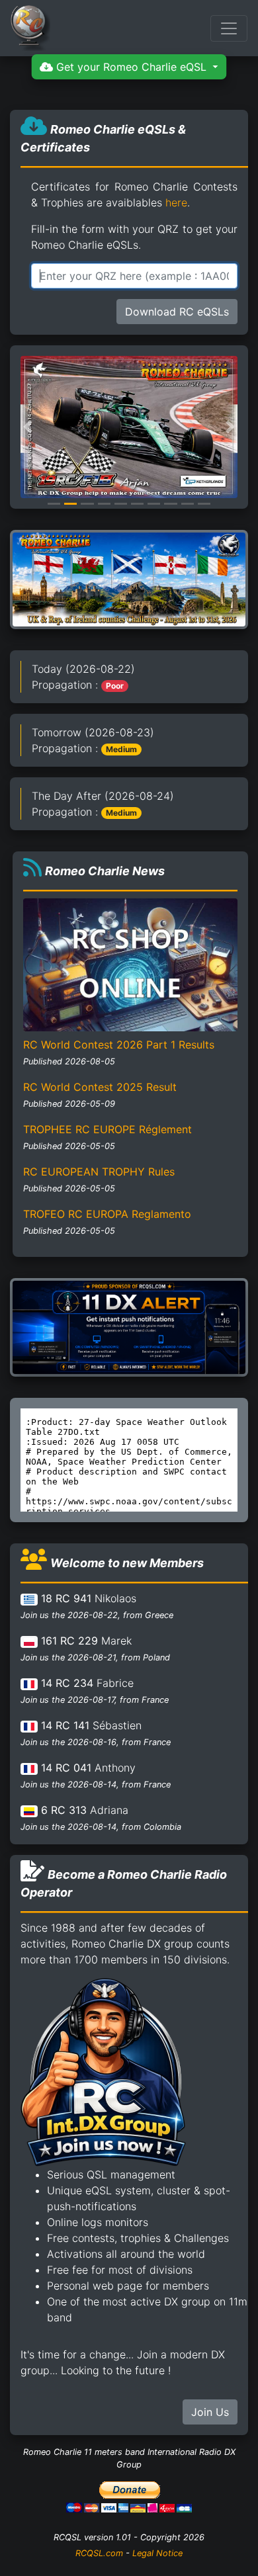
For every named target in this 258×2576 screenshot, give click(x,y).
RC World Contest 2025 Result (100, 1087)
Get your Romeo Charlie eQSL (131, 67)
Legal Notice (157, 2553)
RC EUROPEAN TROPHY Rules (99, 1172)
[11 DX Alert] (129, 1326)
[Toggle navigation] (229, 28)
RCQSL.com (99, 2553)
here (176, 202)
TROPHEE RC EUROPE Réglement (107, 1129)
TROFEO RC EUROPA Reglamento (107, 1214)
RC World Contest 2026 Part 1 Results (119, 1045)
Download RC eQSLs (177, 312)
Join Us (210, 2412)
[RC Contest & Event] (129, 579)
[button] (28, 427)
